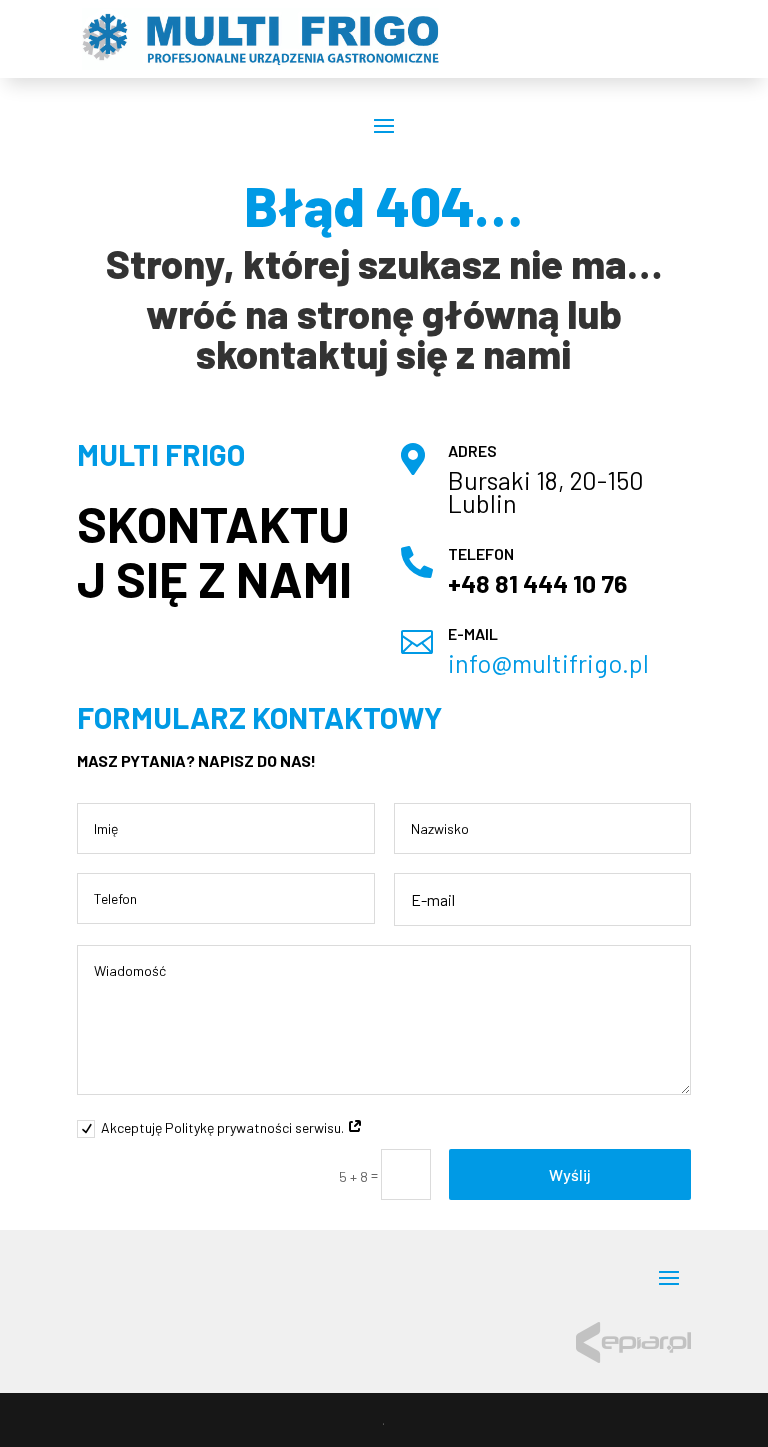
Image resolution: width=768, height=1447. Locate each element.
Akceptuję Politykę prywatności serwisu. (224, 1127)
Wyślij (570, 1174)
